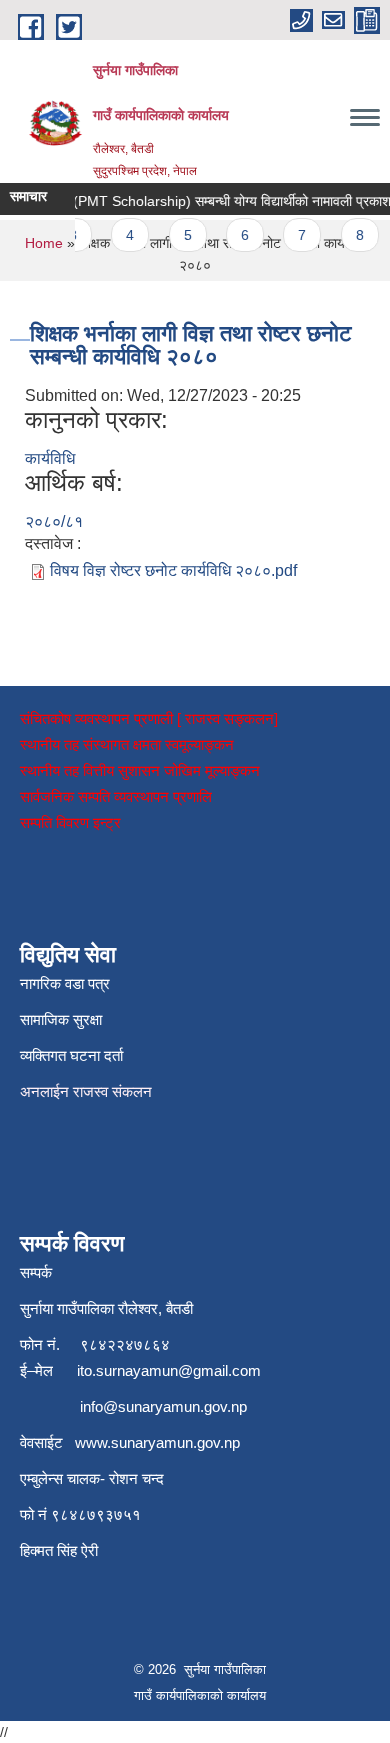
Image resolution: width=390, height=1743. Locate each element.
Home (44, 243)
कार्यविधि (50, 458)
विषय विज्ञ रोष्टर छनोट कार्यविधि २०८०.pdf (173, 570)
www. (93, 1442)
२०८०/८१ (54, 521)
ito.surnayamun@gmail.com (169, 1370)
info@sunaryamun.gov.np (163, 1406)
